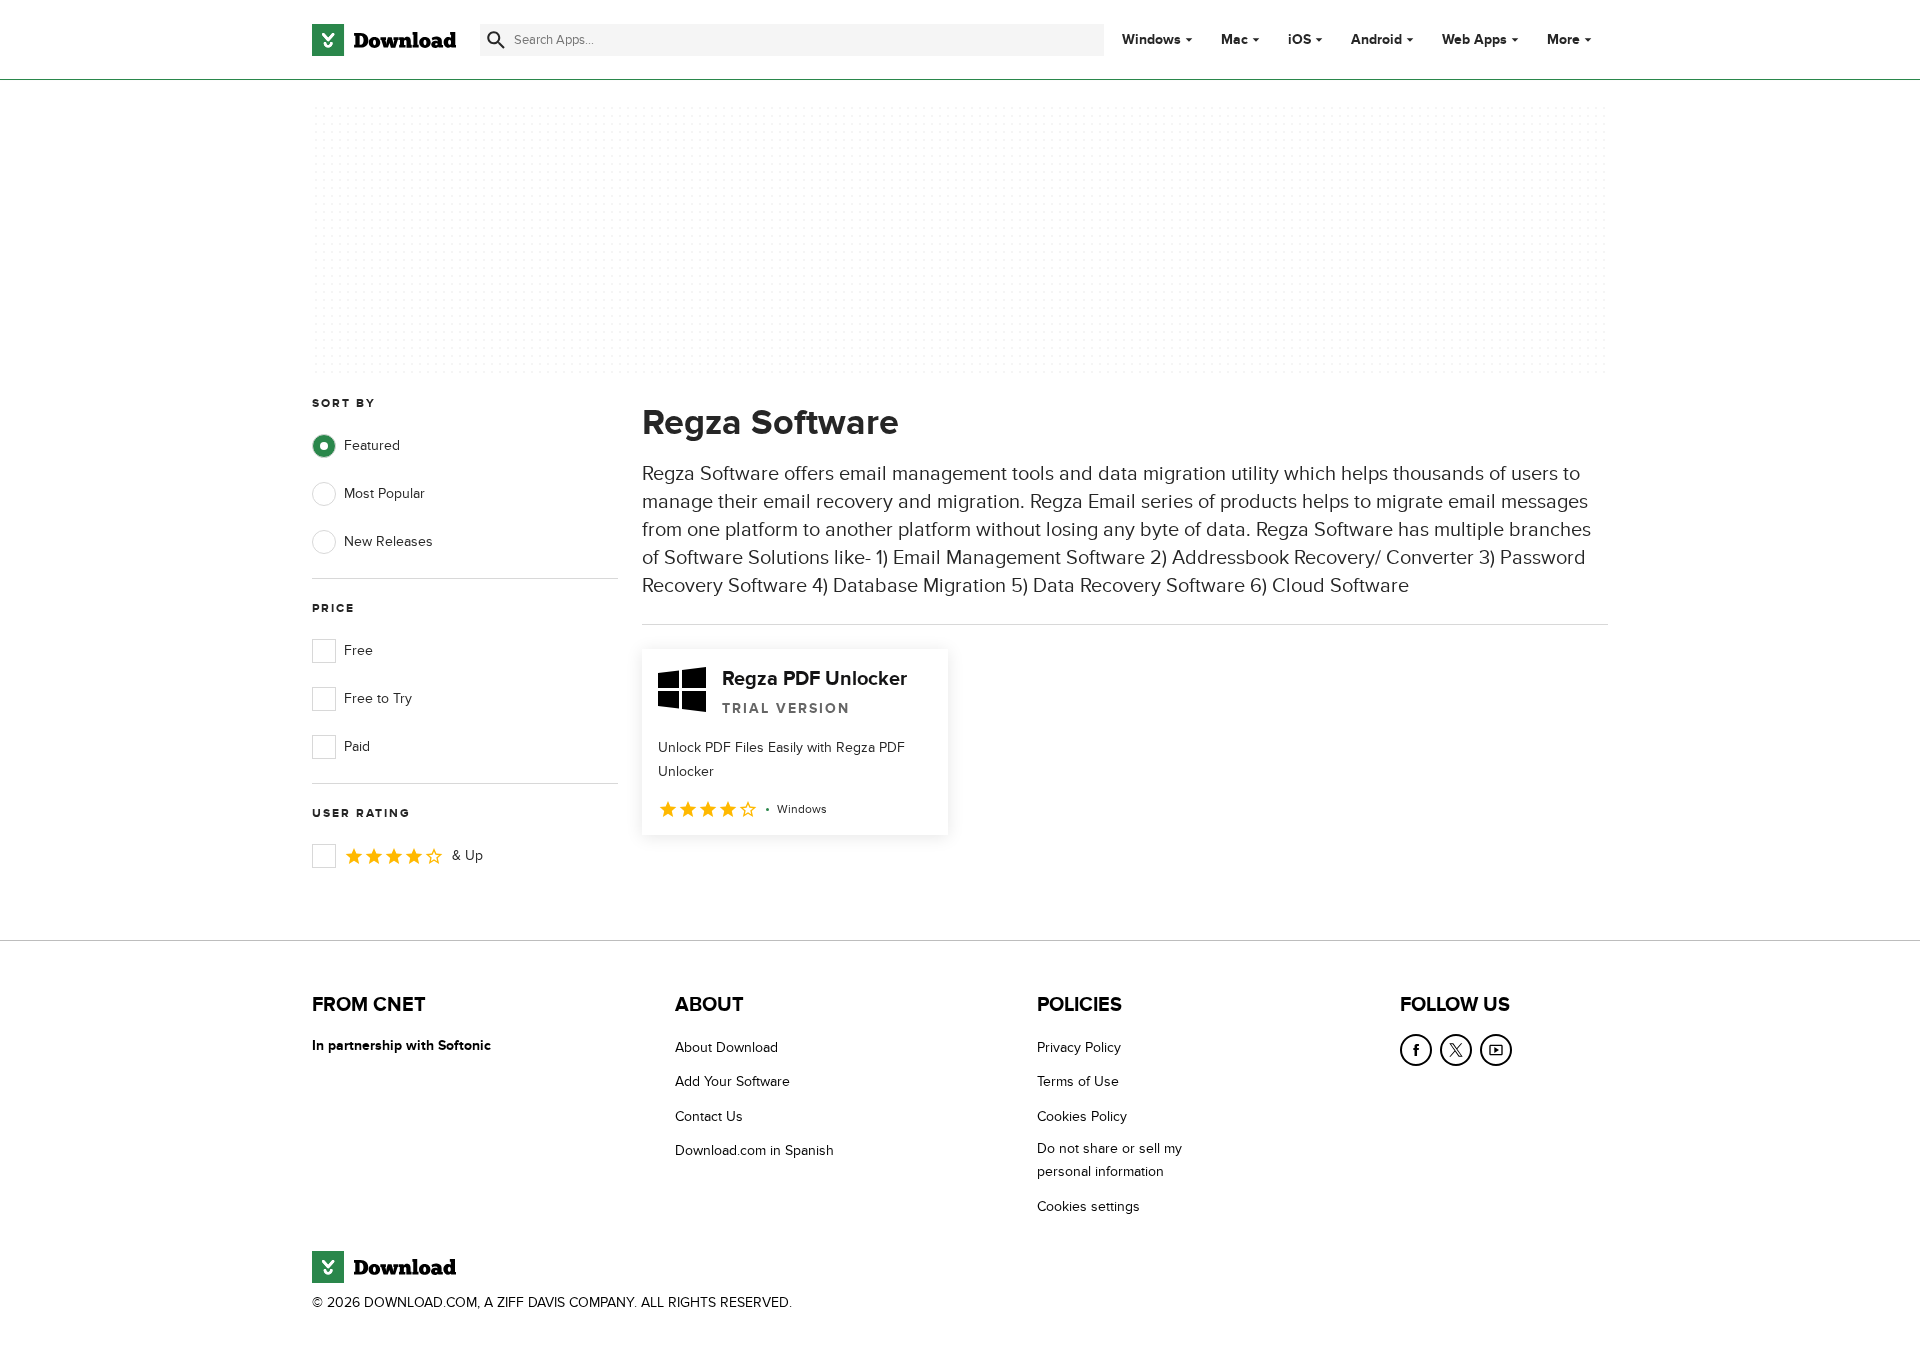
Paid (357, 746)
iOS (1299, 40)
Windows (1151, 40)
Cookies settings (1088, 1206)
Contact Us (709, 1116)
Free (358, 650)
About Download (726, 1047)
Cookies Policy (1082, 1116)
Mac (1234, 40)
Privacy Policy (1079, 1047)
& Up (467, 855)
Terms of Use (1078, 1081)
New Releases (388, 541)
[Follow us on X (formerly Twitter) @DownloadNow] (1456, 1050)
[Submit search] (496, 40)
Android (1376, 40)
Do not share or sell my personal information (1109, 1160)
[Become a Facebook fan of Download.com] (1416, 1050)
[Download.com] (384, 40)
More (1563, 39)
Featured (372, 445)
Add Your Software (732, 1081)
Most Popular (384, 493)
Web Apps (1474, 40)
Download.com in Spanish (754, 1150)
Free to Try (378, 698)
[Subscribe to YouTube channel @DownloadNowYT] (1496, 1050)
